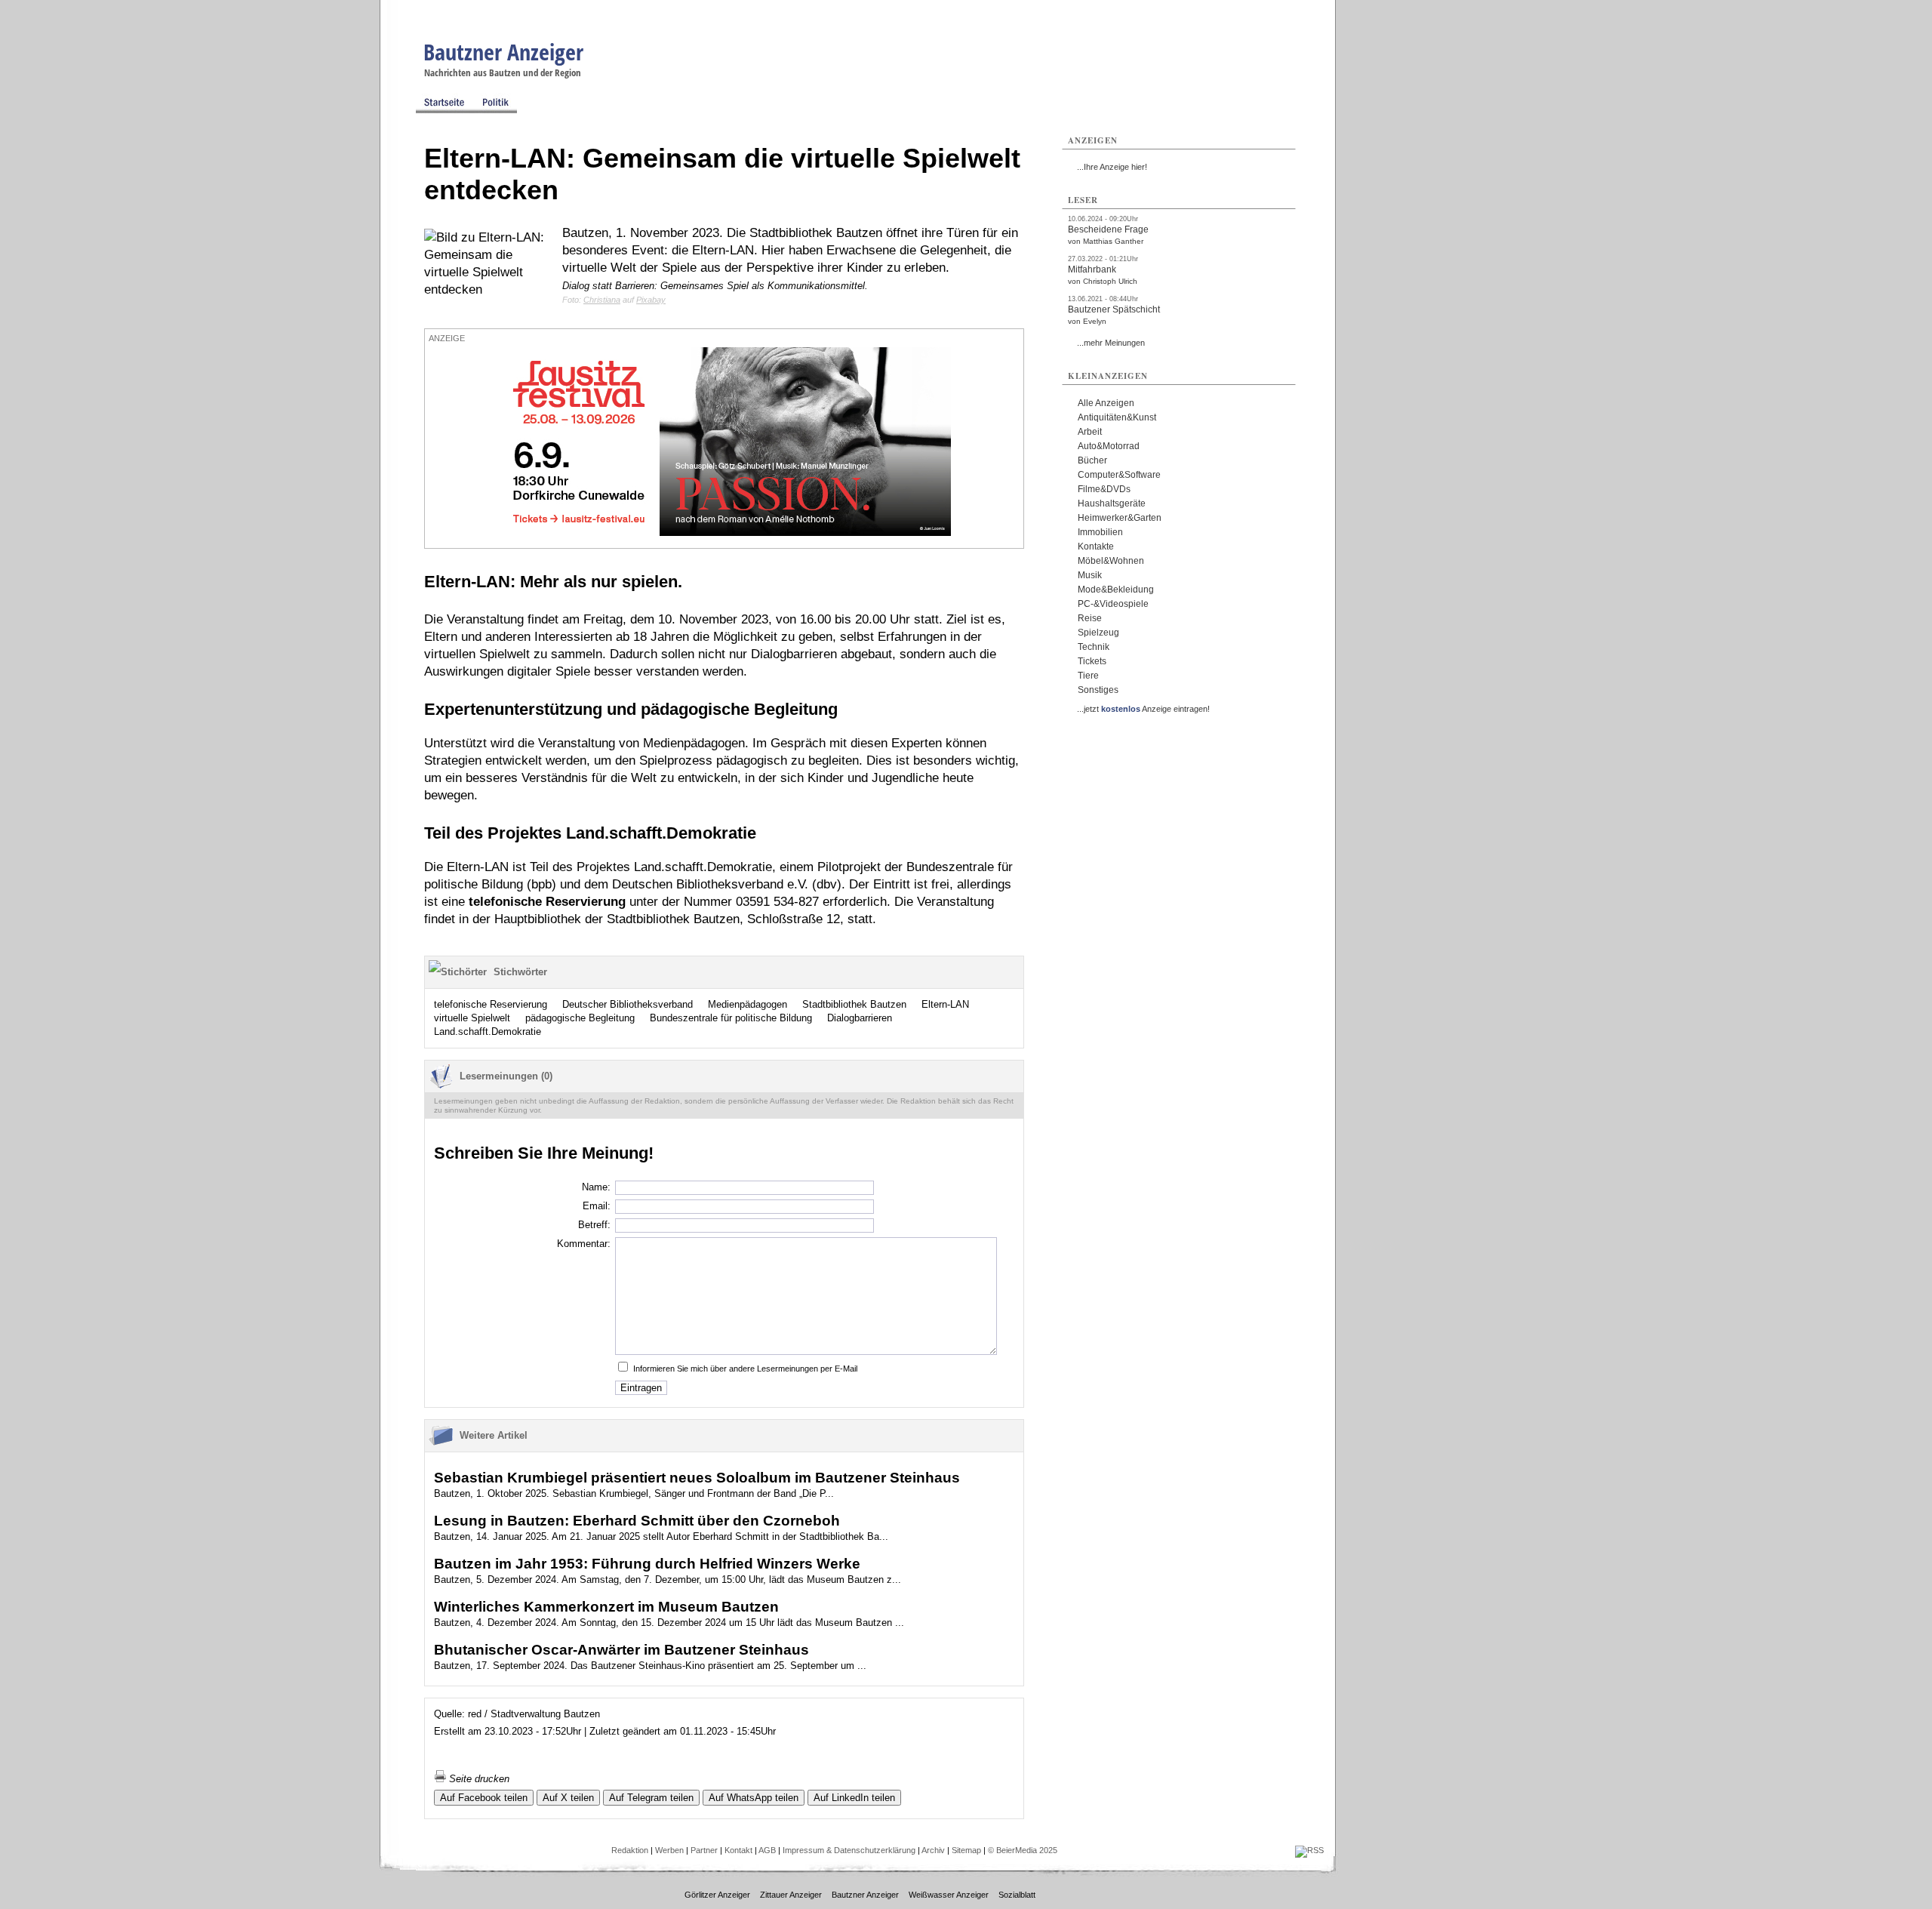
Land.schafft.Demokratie (488, 1031)
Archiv (933, 1850)
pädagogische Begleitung (580, 1018)
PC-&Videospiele (1113, 604)
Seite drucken (478, 1779)
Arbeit (1090, 432)
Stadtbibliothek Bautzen (854, 1004)
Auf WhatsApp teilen (754, 1798)
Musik (1090, 575)
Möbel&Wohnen (1111, 561)
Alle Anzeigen (1106, 403)
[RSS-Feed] (1309, 1850)
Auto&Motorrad (1109, 446)
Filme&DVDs (1104, 489)
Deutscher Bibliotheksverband (628, 1004)
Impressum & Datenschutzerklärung (849, 1850)
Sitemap (966, 1850)
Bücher (1092, 460)
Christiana (602, 300)
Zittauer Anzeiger (791, 1895)
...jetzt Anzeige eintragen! (1143, 709)
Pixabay (651, 300)
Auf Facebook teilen (484, 1798)
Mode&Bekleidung (1116, 590)
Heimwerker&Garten (1120, 518)
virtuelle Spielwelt (472, 1018)
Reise (1090, 618)
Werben (669, 1850)
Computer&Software (1119, 475)
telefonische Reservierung (491, 1004)
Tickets (1092, 661)
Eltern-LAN (945, 1004)
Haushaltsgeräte (1112, 503)
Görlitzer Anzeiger (717, 1895)
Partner (704, 1850)
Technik (1094, 647)
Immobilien (1100, 532)
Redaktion (630, 1850)
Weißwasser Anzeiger (949, 1895)
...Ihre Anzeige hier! (1112, 167)
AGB (767, 1850)
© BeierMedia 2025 (1023, 1850)
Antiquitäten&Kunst (1117, 417)
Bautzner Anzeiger (503, 52)
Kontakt (738, 1850)
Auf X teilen (568, 1798)
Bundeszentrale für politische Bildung (731, 1018)
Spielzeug (1098, 633)
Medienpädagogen (748, 1004)
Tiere (1088, 676)
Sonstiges (1098, 690)
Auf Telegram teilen (651, 1798)
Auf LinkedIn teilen (854, 1798)
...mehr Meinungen (1111, 343)
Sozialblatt (1017, 1895)
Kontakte (1096, 547)
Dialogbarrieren (860, 1018)
